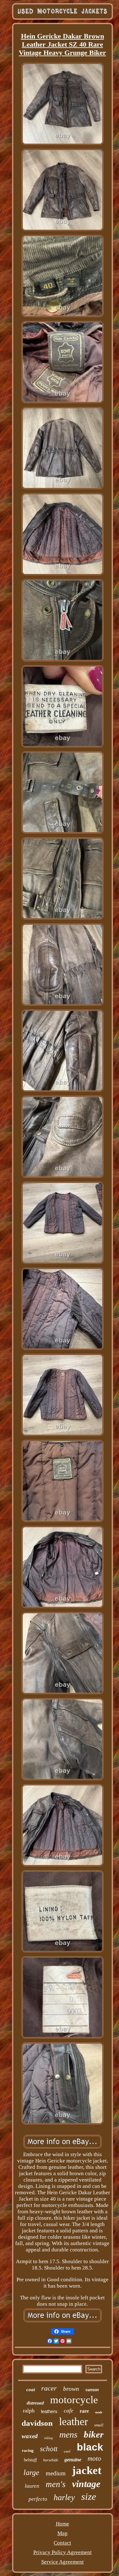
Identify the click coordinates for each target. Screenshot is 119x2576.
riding (49, 2438)
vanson (92, 2390)
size (89, 2496)
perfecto (38, 2499)
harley (64, 2497)
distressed (35, 2403)
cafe (69, 2411)
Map (63, 2533)
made (99, 2412)
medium (56, 2473)
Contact (62, 2543)
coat (31, 2390)
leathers (49, 2411)
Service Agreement (63, 2562)
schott (49, 2449)
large (31, 2472)
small (99, 2425)
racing (28, 2450)
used (67, 2451)
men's (56, 2484)
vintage (86, 2484)
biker (94, 2434)
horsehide (51, 2460)
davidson (37, 2423)
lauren (32, 2486)
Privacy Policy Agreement (63, 2552)
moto (94, 2458)
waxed (30, 2436)
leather (73, 2421)
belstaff (30, 2460)
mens (68, 2435)
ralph (29, 2411)
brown (71, 2389)
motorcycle (74, 2400)
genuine (73, 2460)
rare (84, 2411)
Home (63, 2524)
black (90, 2447)
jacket (87, 2470)
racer (49, 2388)
